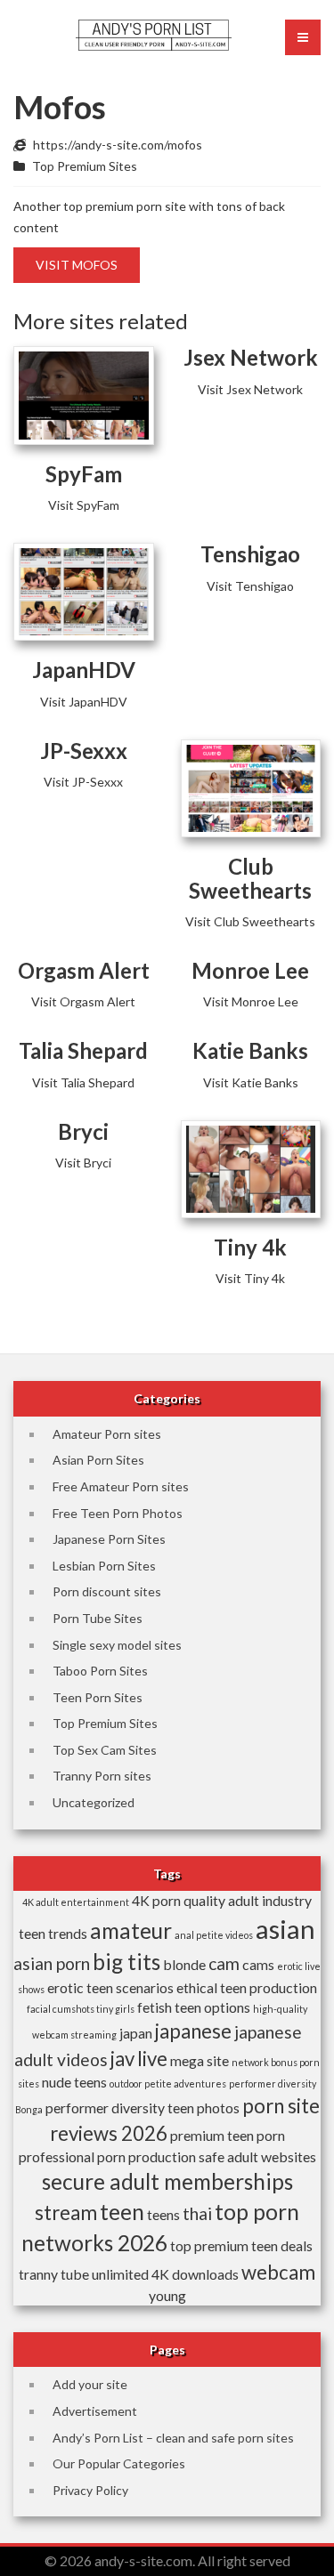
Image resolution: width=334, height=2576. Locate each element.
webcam (278, 2272)
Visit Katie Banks (251, 1082)
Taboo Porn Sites (100, 1671)
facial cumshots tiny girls (81, 2009)
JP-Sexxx (84, 751)
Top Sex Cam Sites (105, 1750)
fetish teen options (194, 2007)
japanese (193, 2031)
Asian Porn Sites (98, 1460)
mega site (200, 2060)
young (167, 2295)
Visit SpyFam (84, 505)
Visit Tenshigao (250, 586)
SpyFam (84, 474)
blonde (184, 1964)
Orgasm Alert (84, 970)
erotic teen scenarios (110, 1987)
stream (66, 2213)
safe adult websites (257, 2156)
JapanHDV (84, 670)
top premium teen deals (241, 2245)
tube (75, 2274)
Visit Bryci (83, 1163)
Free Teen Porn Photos (118, 1513)
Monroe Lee (250, 970)
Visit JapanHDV (84, 702)
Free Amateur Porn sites (121, 1486)
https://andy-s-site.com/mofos (118, 145)
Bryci (83, 1131)
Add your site (90, 2384)
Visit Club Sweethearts (250, 921)
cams (258, 1964)
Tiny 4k (250, 1247)
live (152, 2059)
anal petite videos (214, 1935)
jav (122, 2059)
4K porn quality (179, 1900)
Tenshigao (250, 554)
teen (122, 2212)
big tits (126, 1962)
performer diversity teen (120, 2108)
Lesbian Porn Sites (104, 1566)
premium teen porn (228, 2135)
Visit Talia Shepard (83, 1082)
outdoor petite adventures (168, 2083)
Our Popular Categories (119, 2463)
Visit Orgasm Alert (83, 1001)
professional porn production (107, 2156)
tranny (38, 2274)
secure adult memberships (167, 2181)
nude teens (74, 2082)
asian (285, 1929)
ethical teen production (247, 1987)
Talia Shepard (83, 1050)
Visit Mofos (77, 265)
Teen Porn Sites (98, 1697)
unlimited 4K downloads (165, 2274)
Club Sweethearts (250, 878)
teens (163, 2214)
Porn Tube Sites (98, 1618)
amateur (131, 1930)
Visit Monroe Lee (251, 1001)
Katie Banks (250, 1050)
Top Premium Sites (85, 166)
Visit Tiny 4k (250, 1278)
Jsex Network (251, 357)
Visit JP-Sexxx (83, 782)
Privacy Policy (90, 2490)
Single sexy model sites (117, 1645)
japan (136, 2033)
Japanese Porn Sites (109, 1539)
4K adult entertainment (76, 1902)
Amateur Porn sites (107, 1434)
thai (197, 2213)
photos (218, 2108)
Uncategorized (94, 1802)
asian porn (52, 1963)
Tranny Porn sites (102, 1776)
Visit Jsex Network (250, 389)
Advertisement (95, 2411)
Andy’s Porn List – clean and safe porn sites (173, 2438)
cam (224, 1963)
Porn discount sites (107, 1591)
